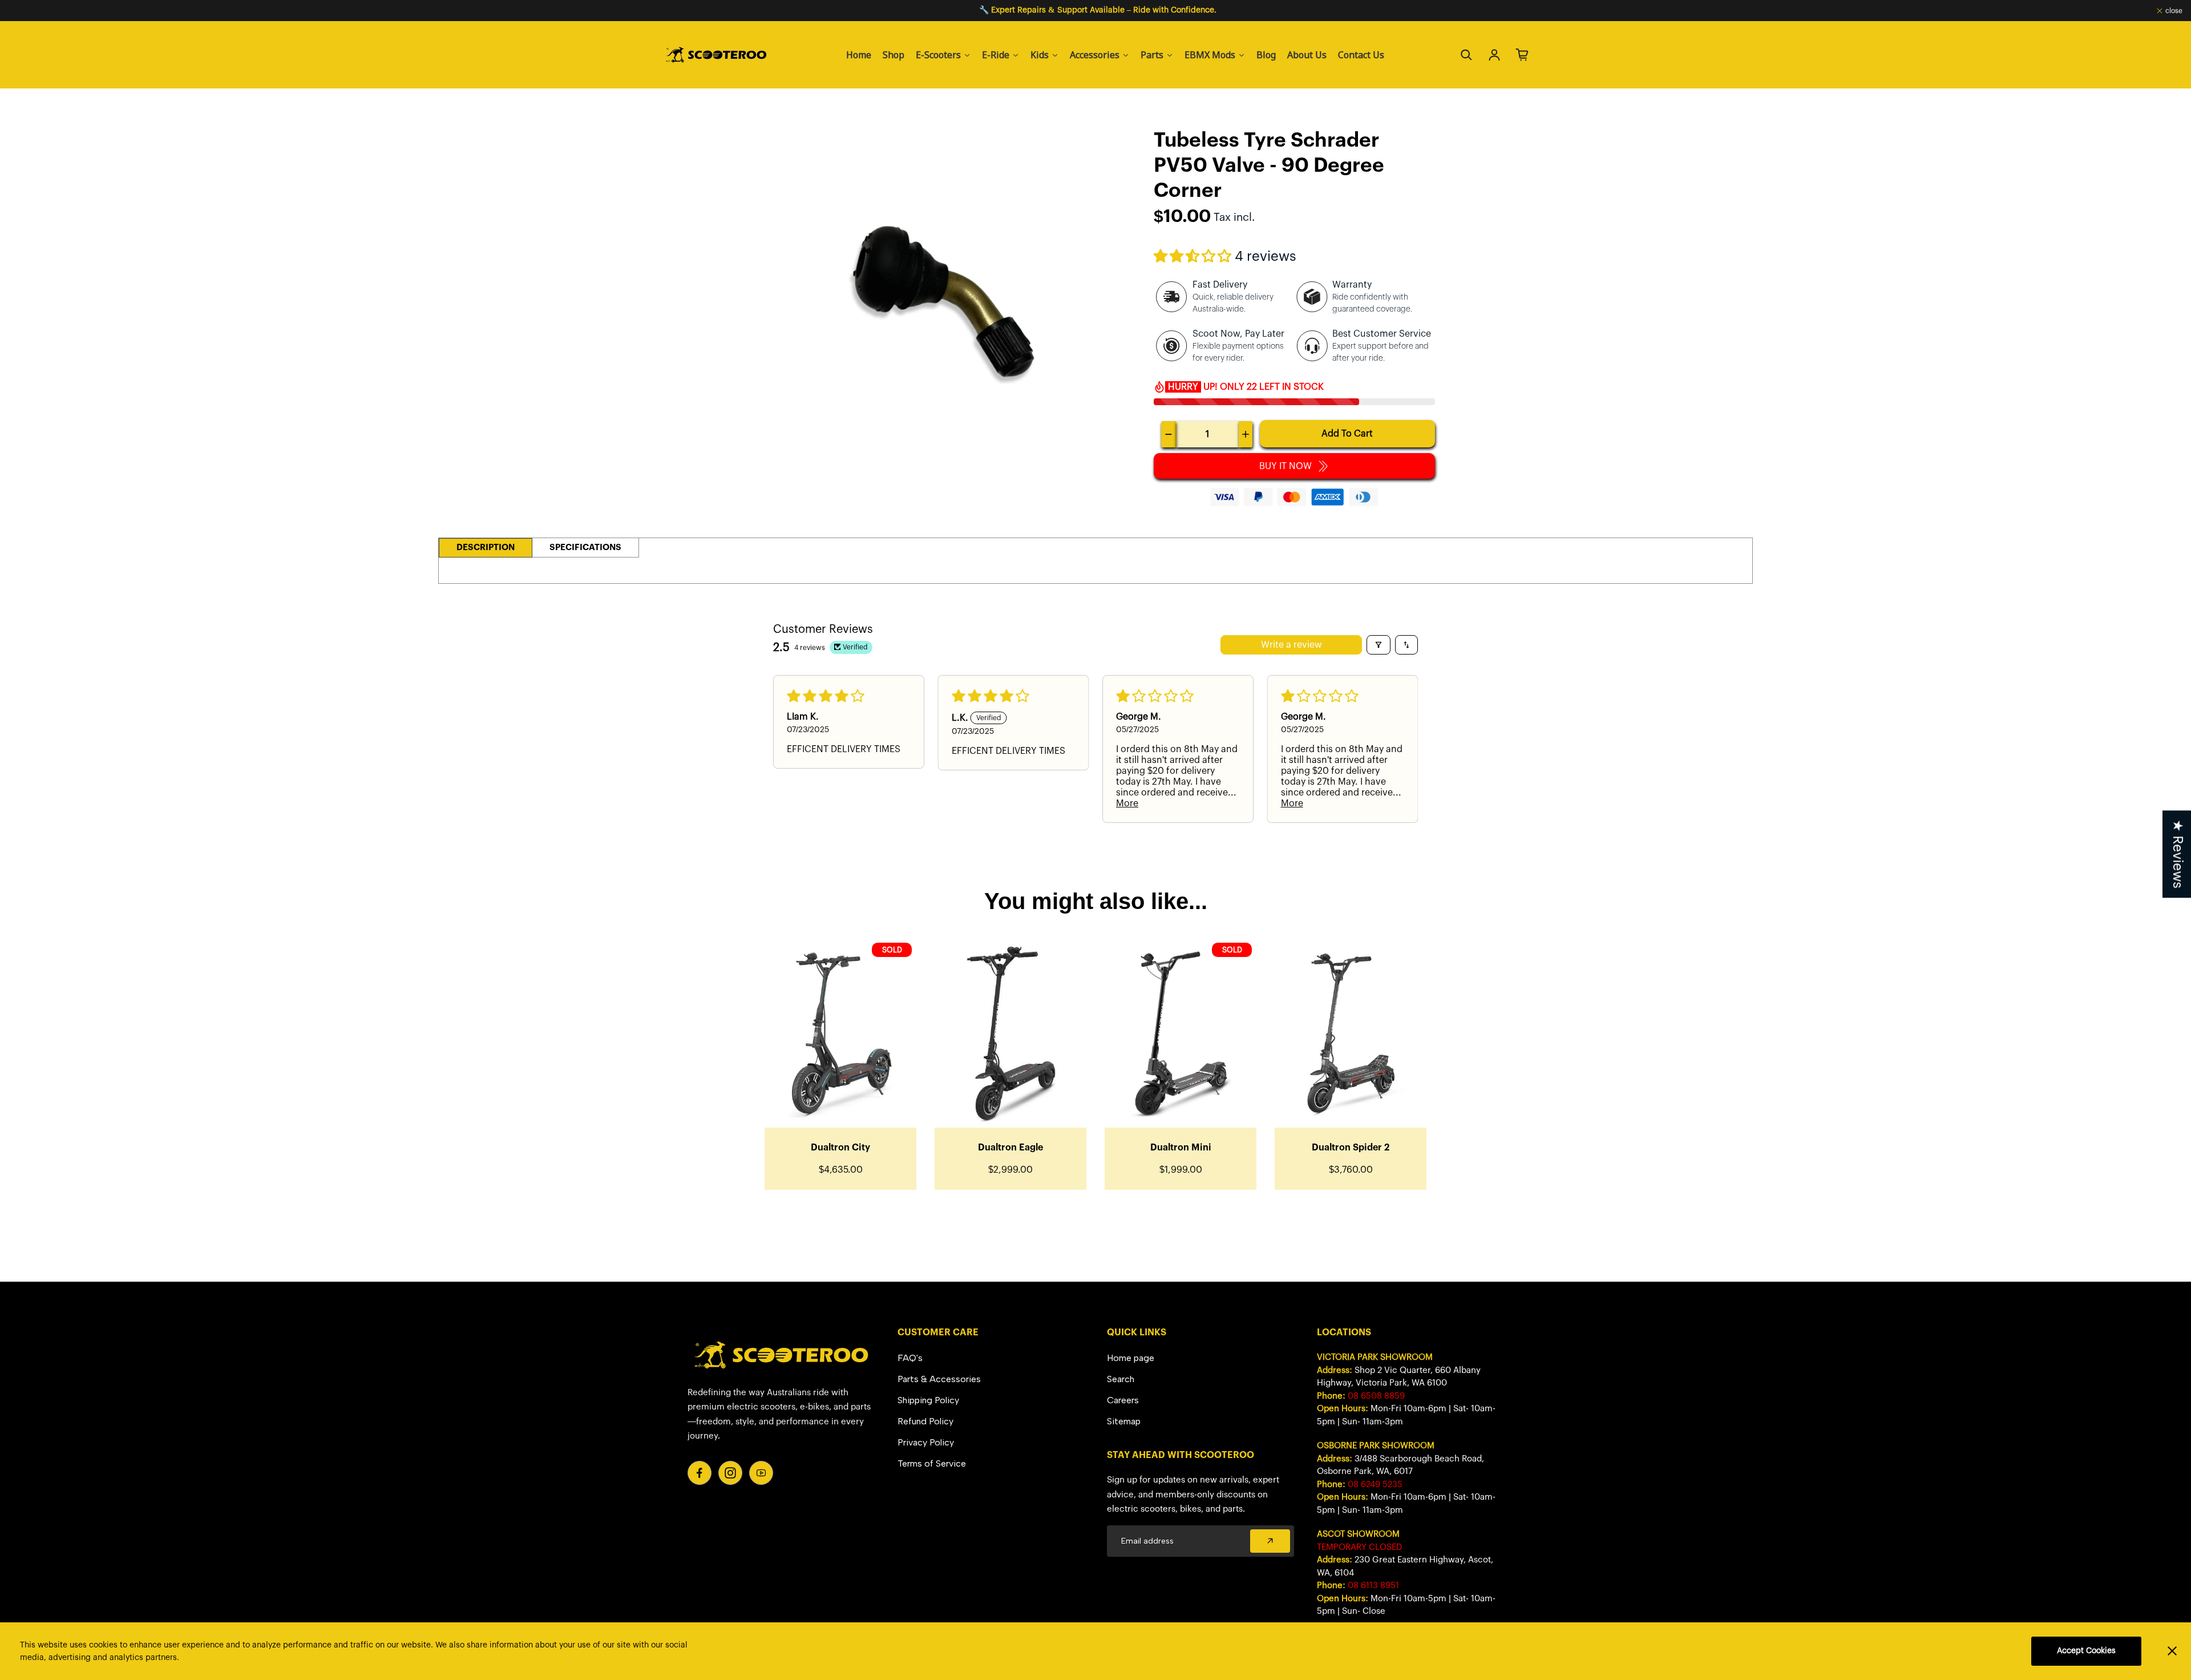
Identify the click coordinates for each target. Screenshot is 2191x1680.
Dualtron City (840, 1148)
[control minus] (1169, 434)
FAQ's (910, 1358)
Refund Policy (925, 1421)
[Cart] (1522, 55)
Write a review (1291, 645)
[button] (1194, 257)
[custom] (700, 1473)
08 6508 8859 (1376, 1396)
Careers (1123, 1400)
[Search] (1466, 55)
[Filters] (1379, 645)
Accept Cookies (2086, 1651)
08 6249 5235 (1375, 1485)
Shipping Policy (928, 1400)
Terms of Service (932, 1463)
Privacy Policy (926, 1442)
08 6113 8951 (1373, 1586)
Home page (1131, 1358)
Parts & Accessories (939, 1379)
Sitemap (1124, 1421)
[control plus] (1246, 434)
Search (1121, 1379)
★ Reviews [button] (2177, 854)
